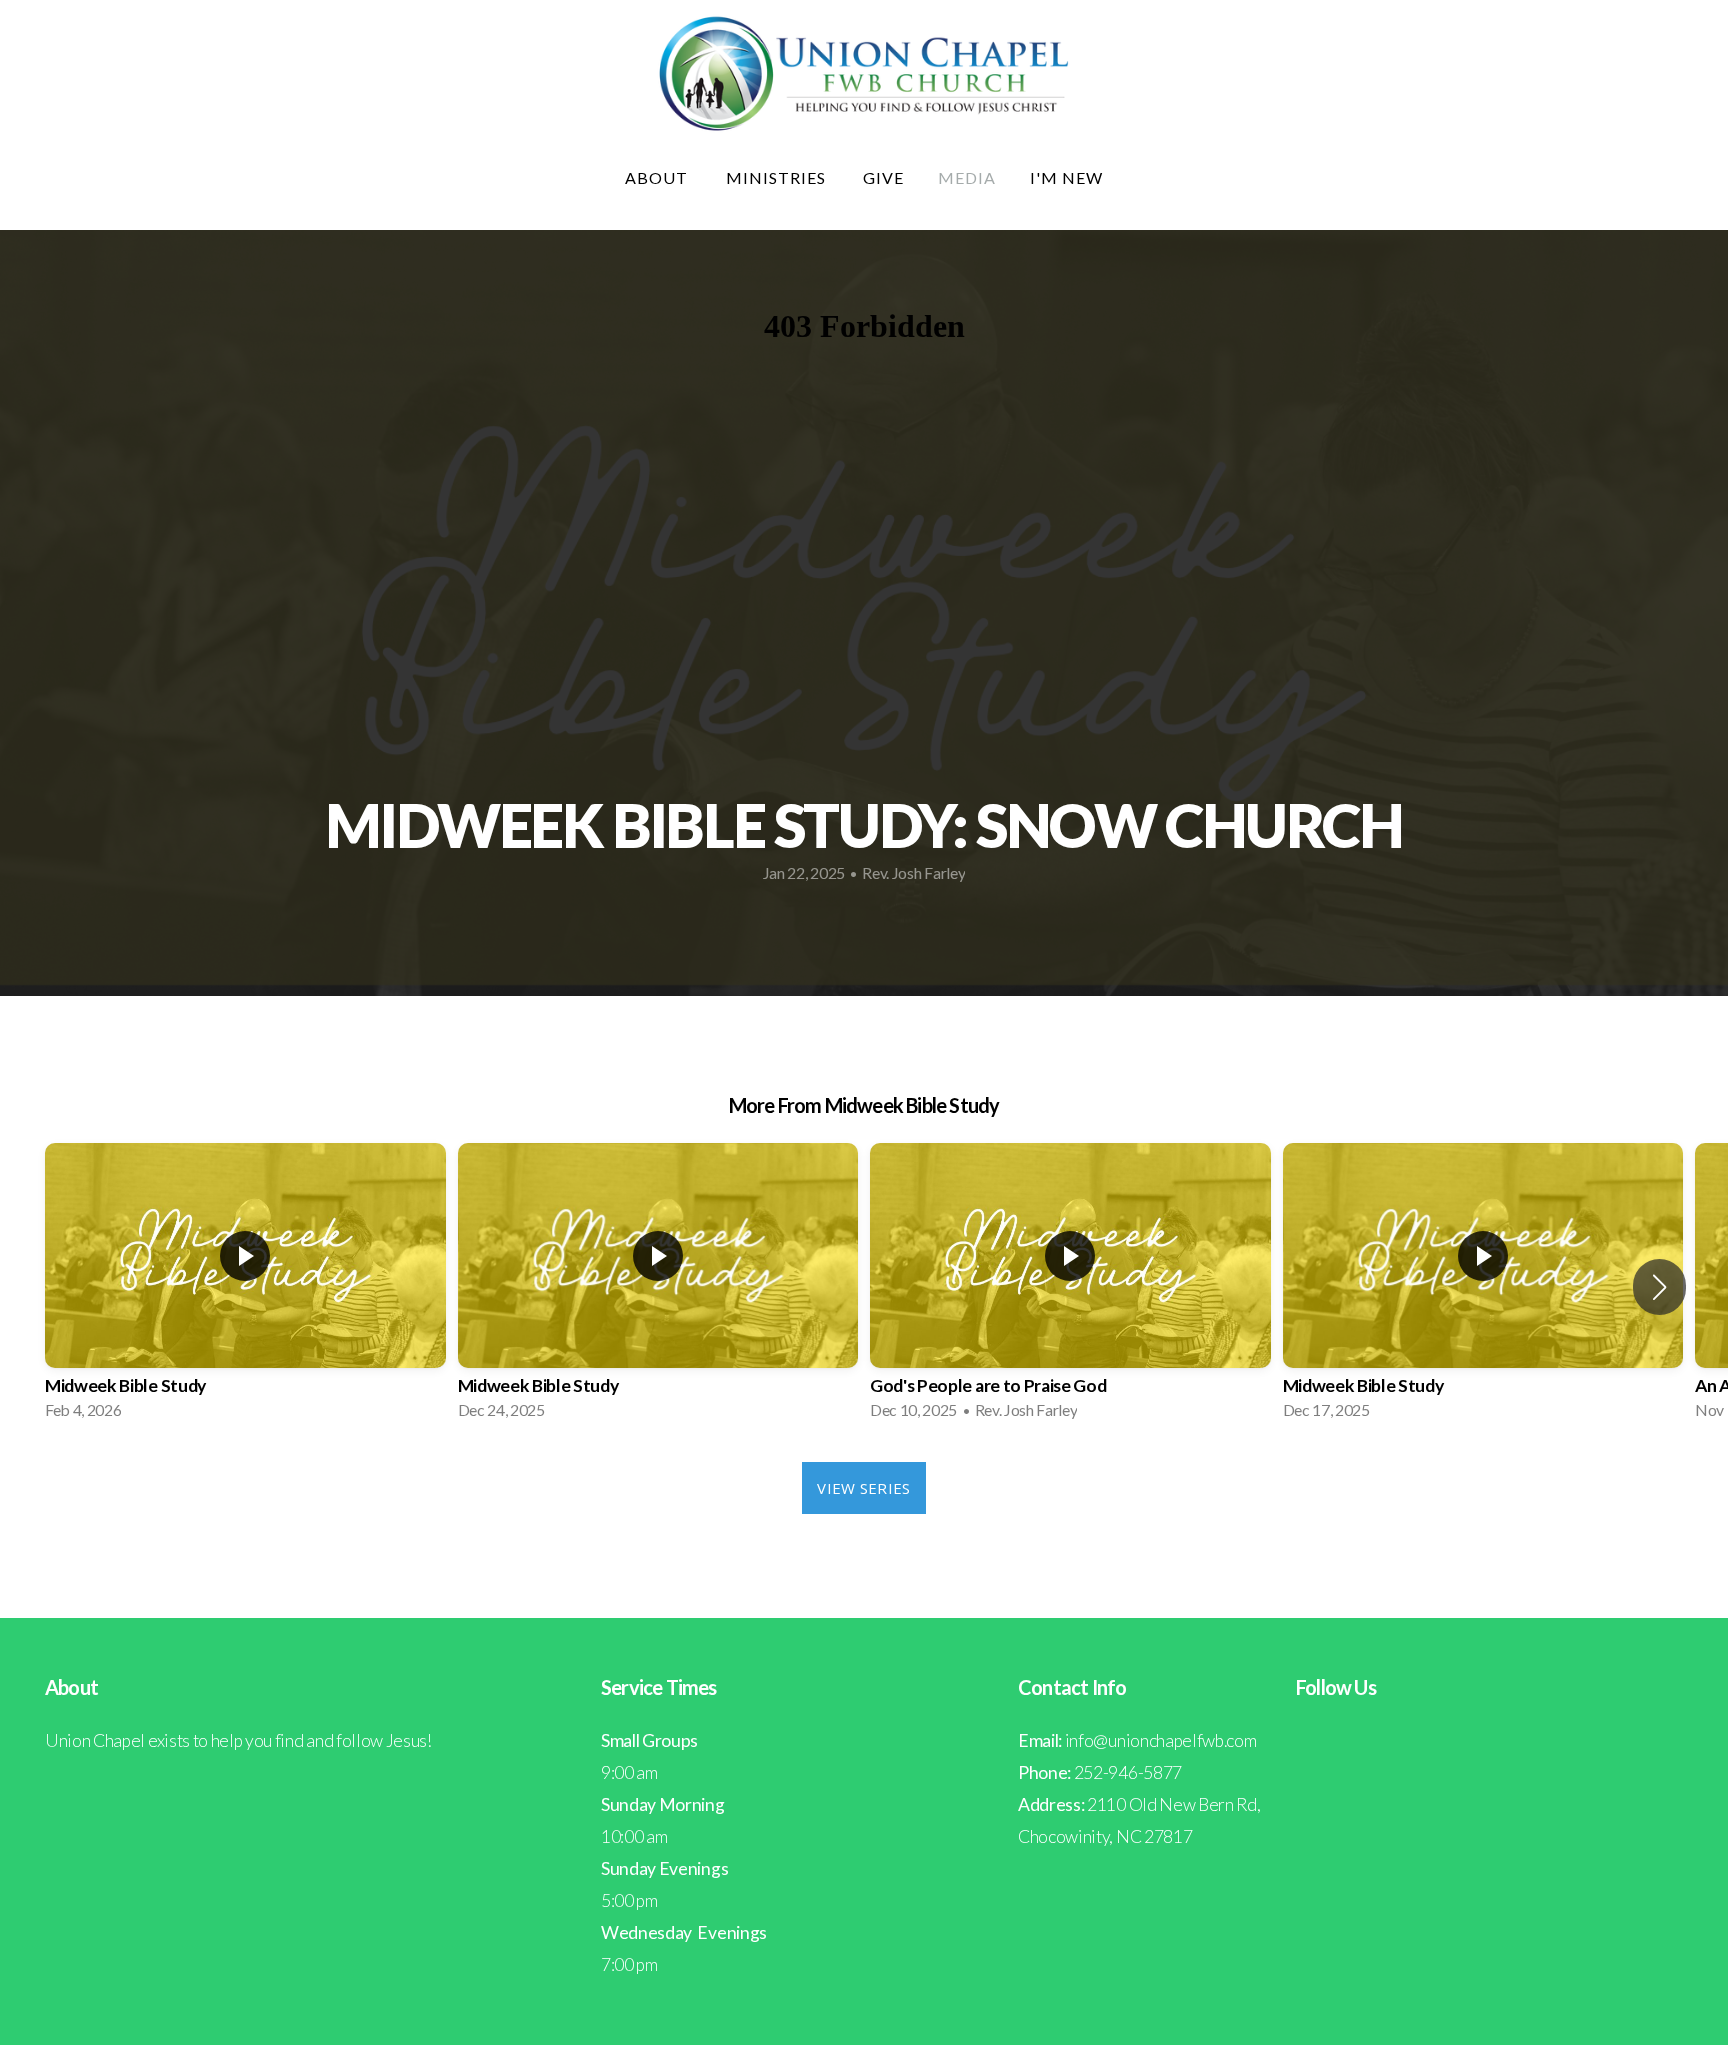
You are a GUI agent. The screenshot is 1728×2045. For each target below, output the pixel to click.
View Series (863, 1488)
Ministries (778, 177)
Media (967, 177)
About (658, 177)
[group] (245, 1287)
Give (883, 177)
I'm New (1066, 177)
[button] (1659, 1287)
